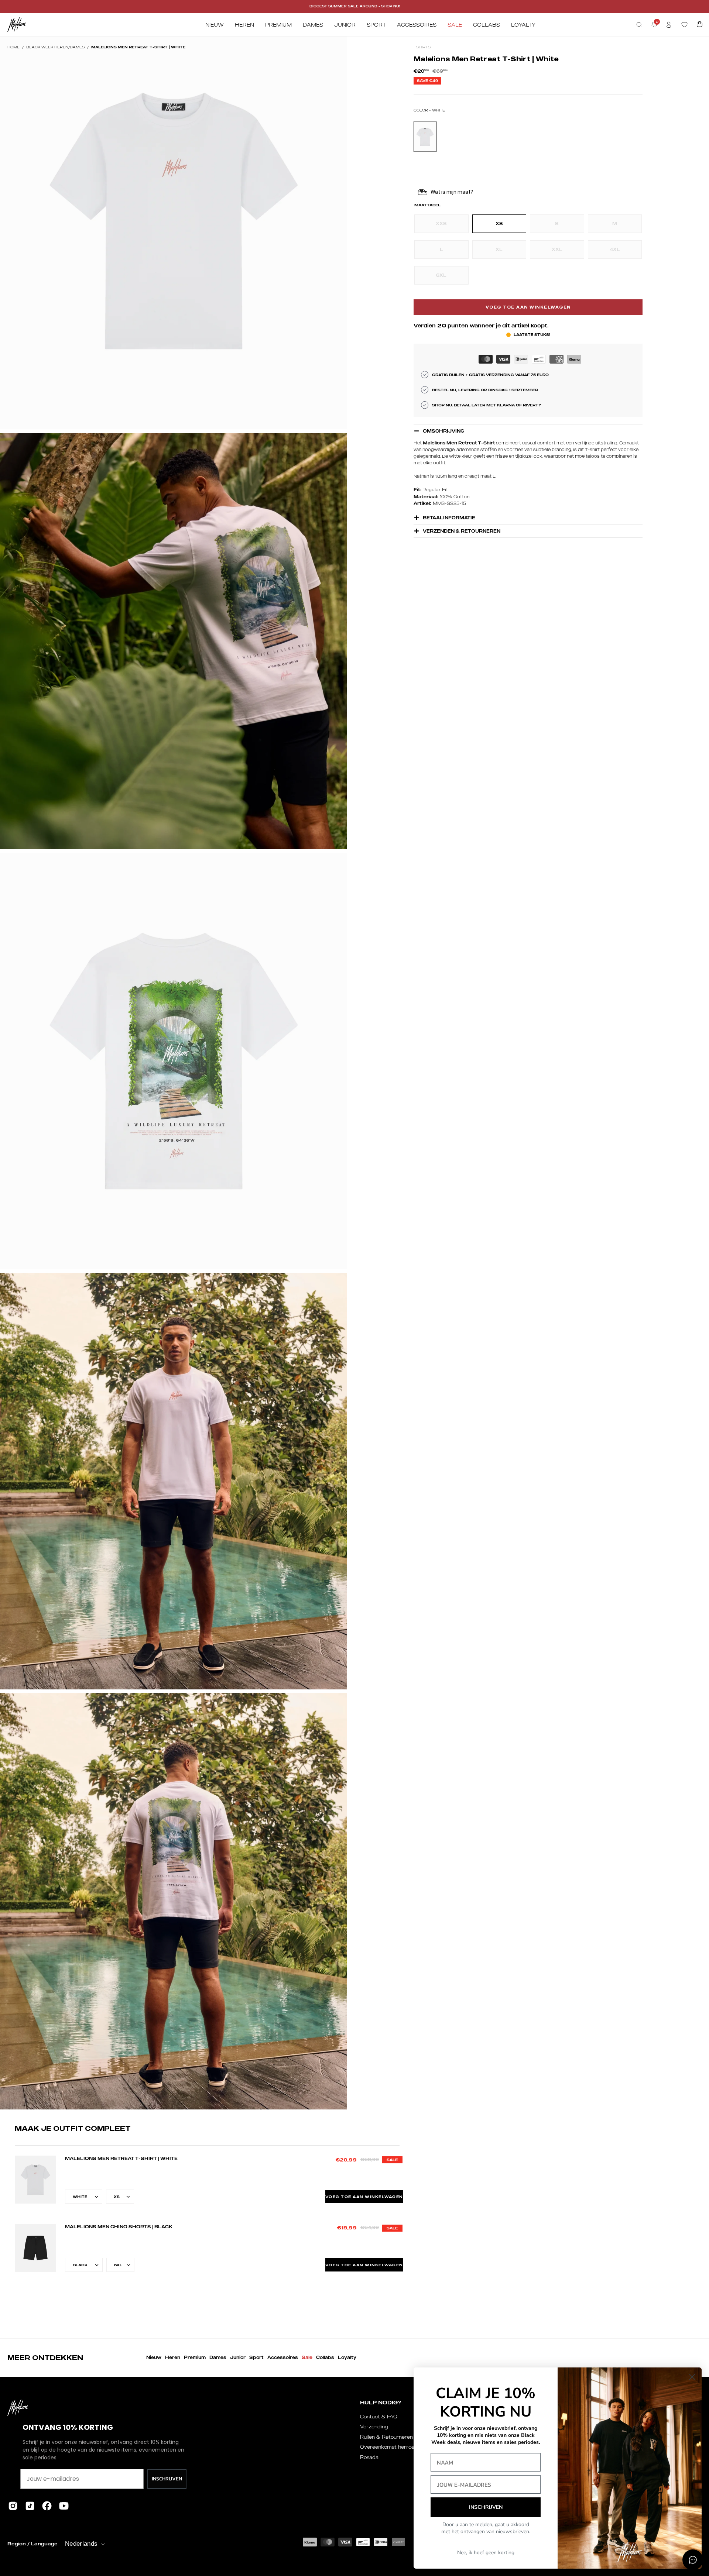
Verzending (374, 2427)
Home (13, 47)
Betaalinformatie (449, 518)
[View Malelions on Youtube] (64, 2506)
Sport (256, 2357)
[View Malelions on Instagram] (13, 2506)
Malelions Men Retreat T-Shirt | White (121, 2158)
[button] (639, 25)
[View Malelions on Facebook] (47, 2506)
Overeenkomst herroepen (392, 2447)
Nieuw (154, 2357)
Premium (195, 2357)
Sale (307, 2357)
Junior (238, 2357)
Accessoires (283, 2357)
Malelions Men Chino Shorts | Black (119, 2227)
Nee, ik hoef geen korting (486, 2553)
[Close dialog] (692, 2377)
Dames (218, 2357)
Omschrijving (443, 431)
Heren (173, 2357)
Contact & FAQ (379, 2417)
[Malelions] (17, 25)
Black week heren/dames (55, 47)
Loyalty (347, 2357)
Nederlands (81, 2544)
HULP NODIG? (381, 2402)
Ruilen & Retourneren (386, 2437)
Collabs (325, 2357)
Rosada (369, 2457)
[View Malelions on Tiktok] (30, 2506)
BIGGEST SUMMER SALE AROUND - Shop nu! (355, 6)
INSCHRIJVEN (167, 2479)
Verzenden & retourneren (462, 531)
